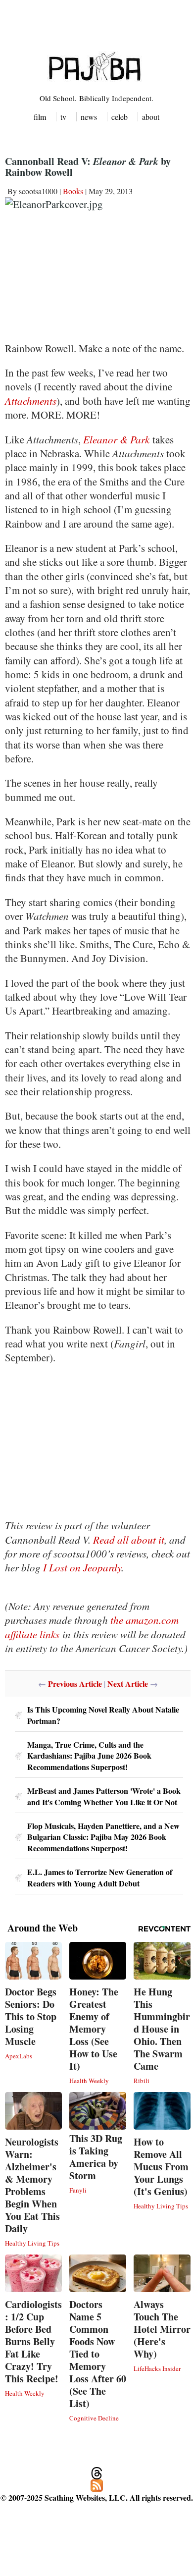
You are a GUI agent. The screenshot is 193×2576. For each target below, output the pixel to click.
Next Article (128, 1684)
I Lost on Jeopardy (82, 1567)
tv (63, 117)
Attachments (31, 401)
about (151, 117)
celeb (120, 117)
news (89, 117)
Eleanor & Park (116, 439)
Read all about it (129, 1540)
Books (73, 191)
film (40, 117)
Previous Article (75, 1684)
